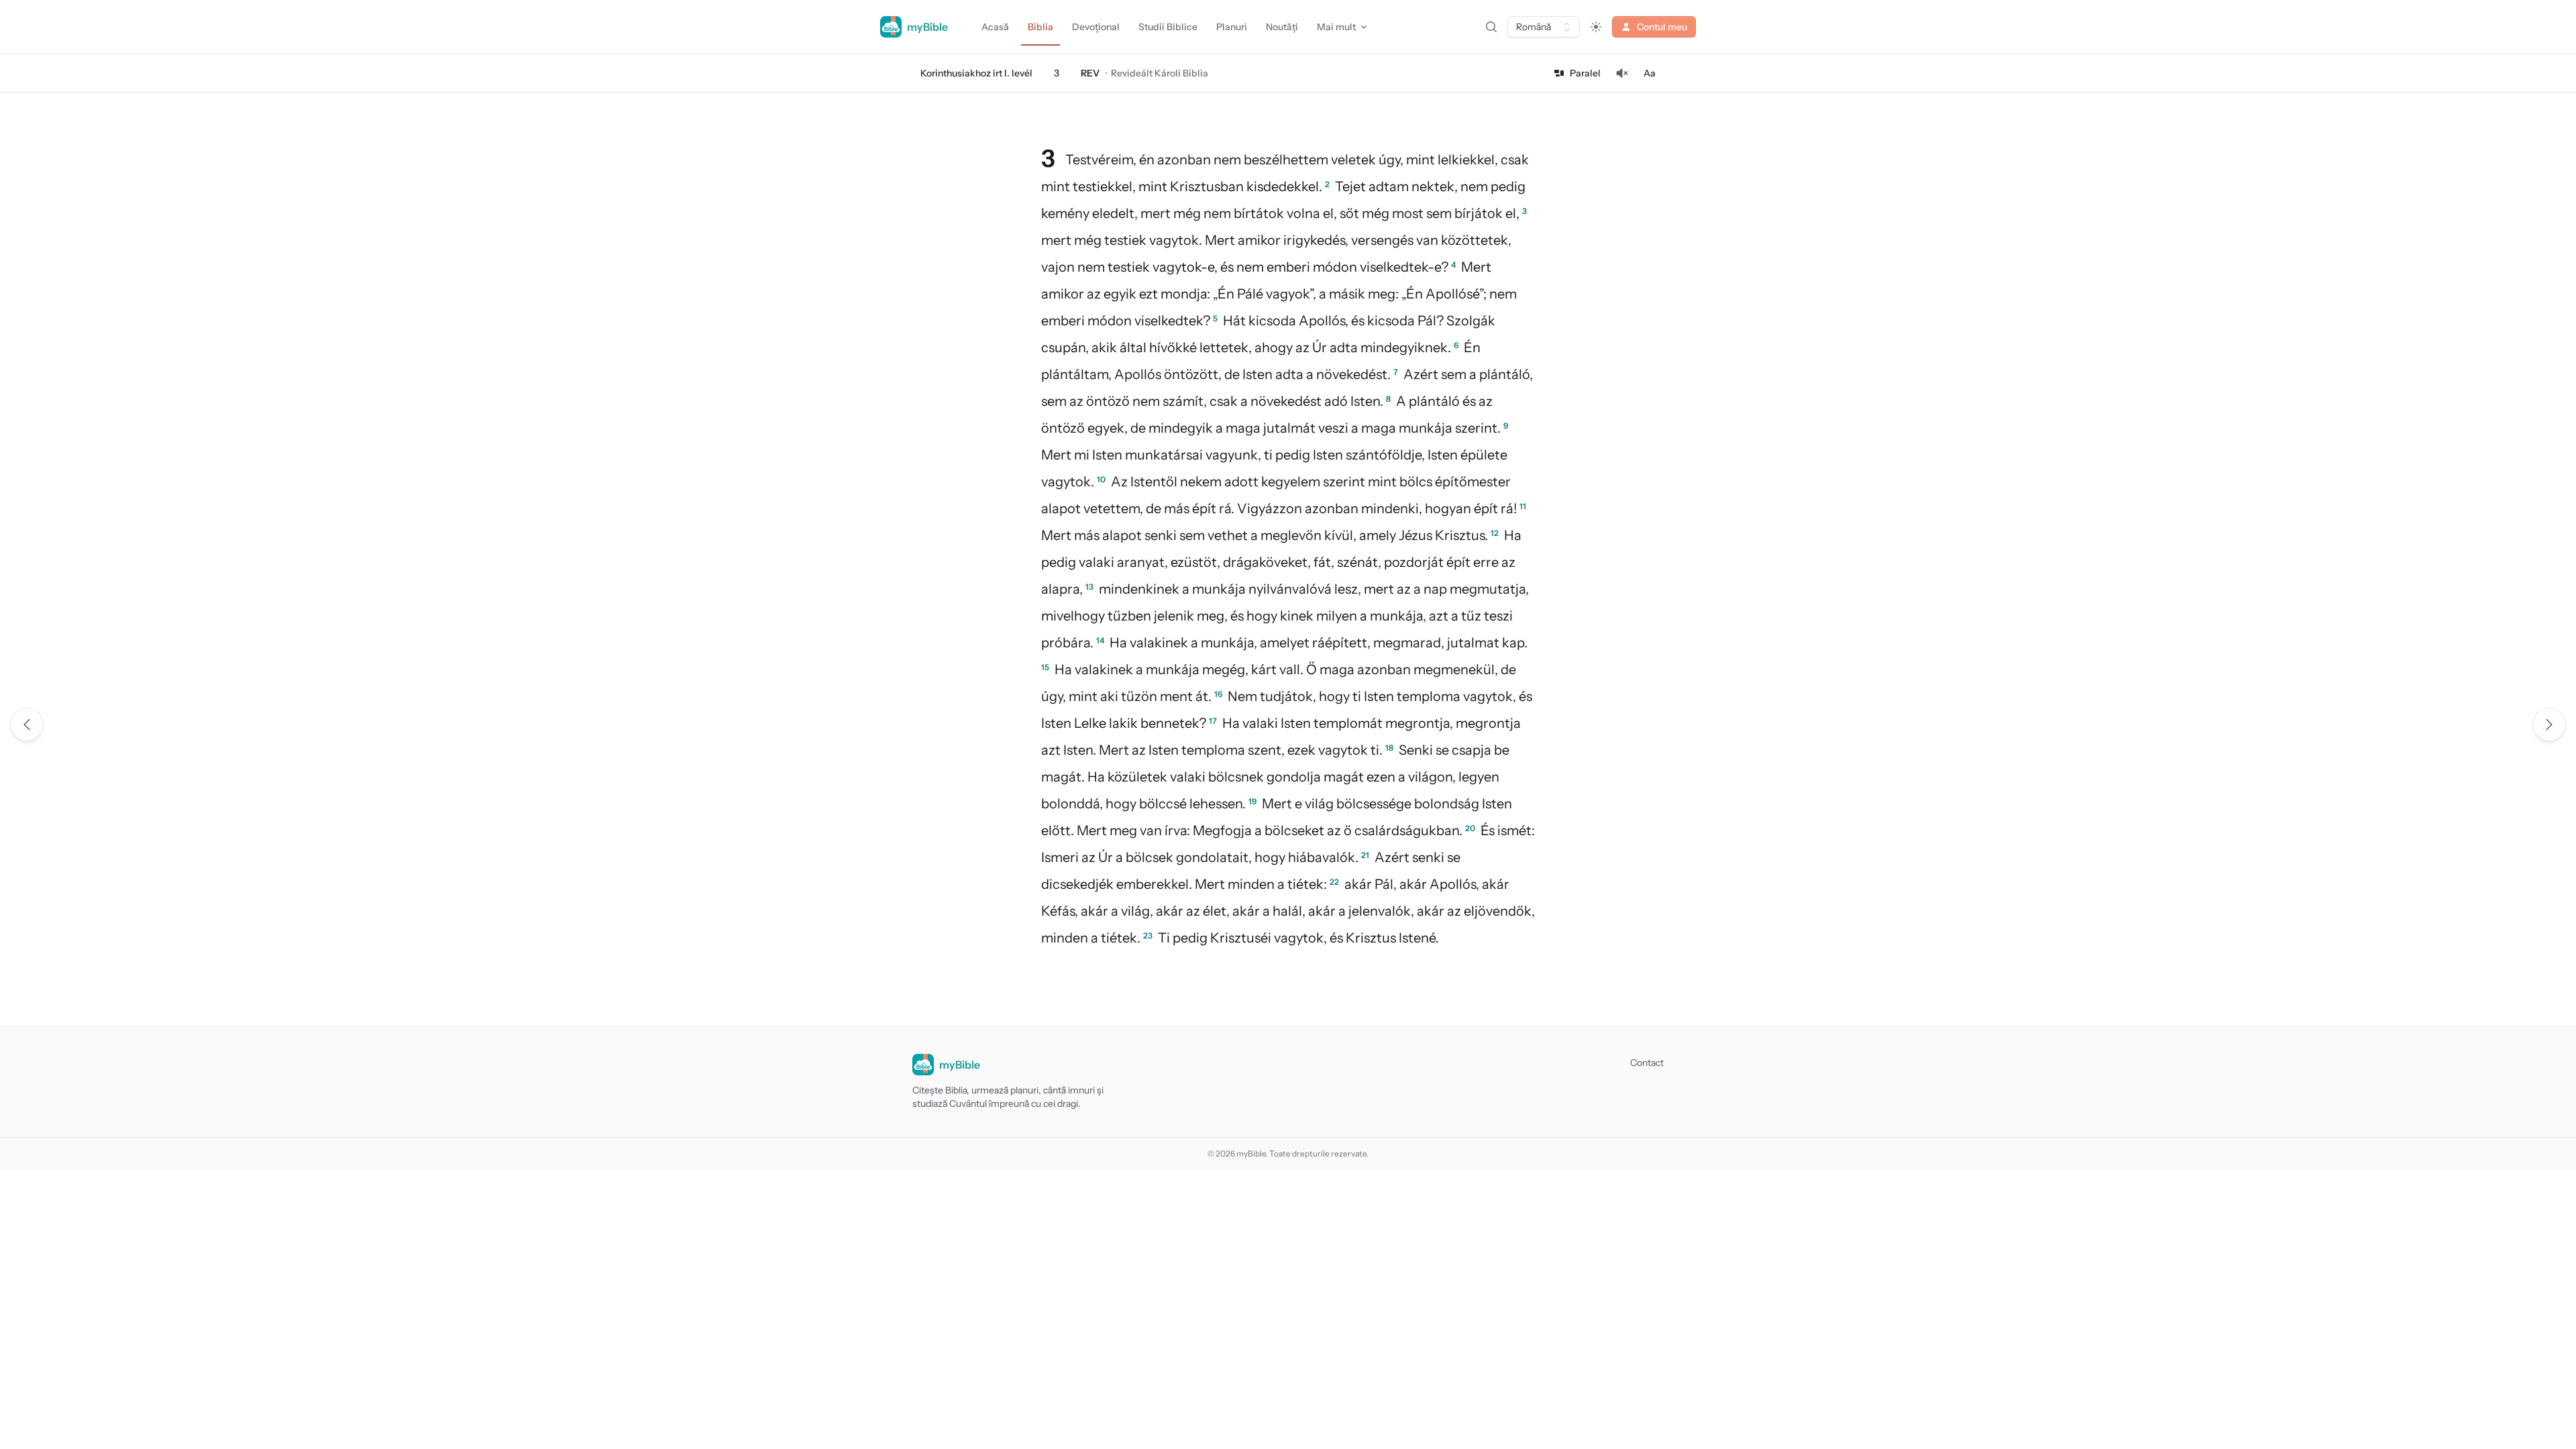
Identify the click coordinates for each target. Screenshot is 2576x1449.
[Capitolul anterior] (27, 724)
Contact (1647, 1063)
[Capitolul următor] (2549, 724)
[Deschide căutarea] (1491, 27)
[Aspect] (1596, 27)
